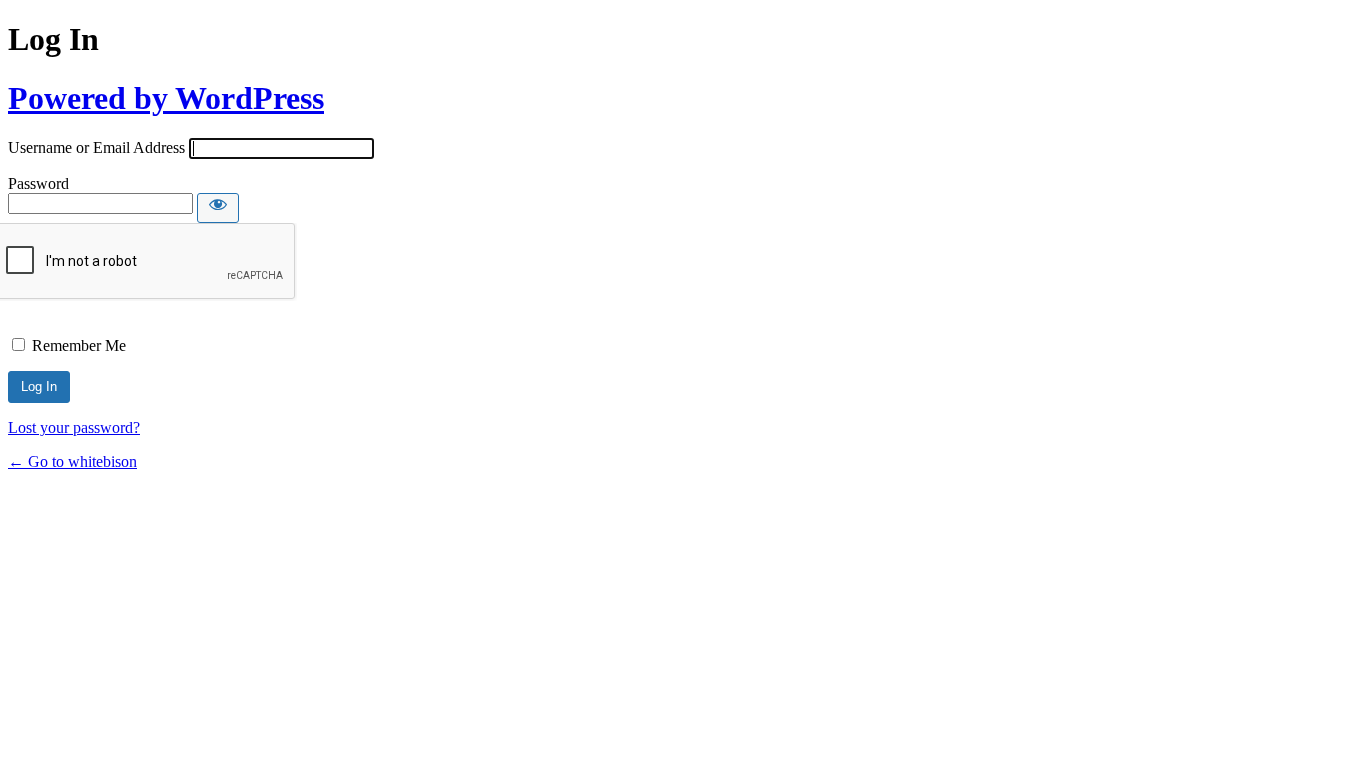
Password (38, 183)
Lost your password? (74, 427)
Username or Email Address (96, 147)
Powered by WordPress (166, 98)
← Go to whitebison (72, 461)
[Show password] (218, 208)
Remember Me (79, 345)
